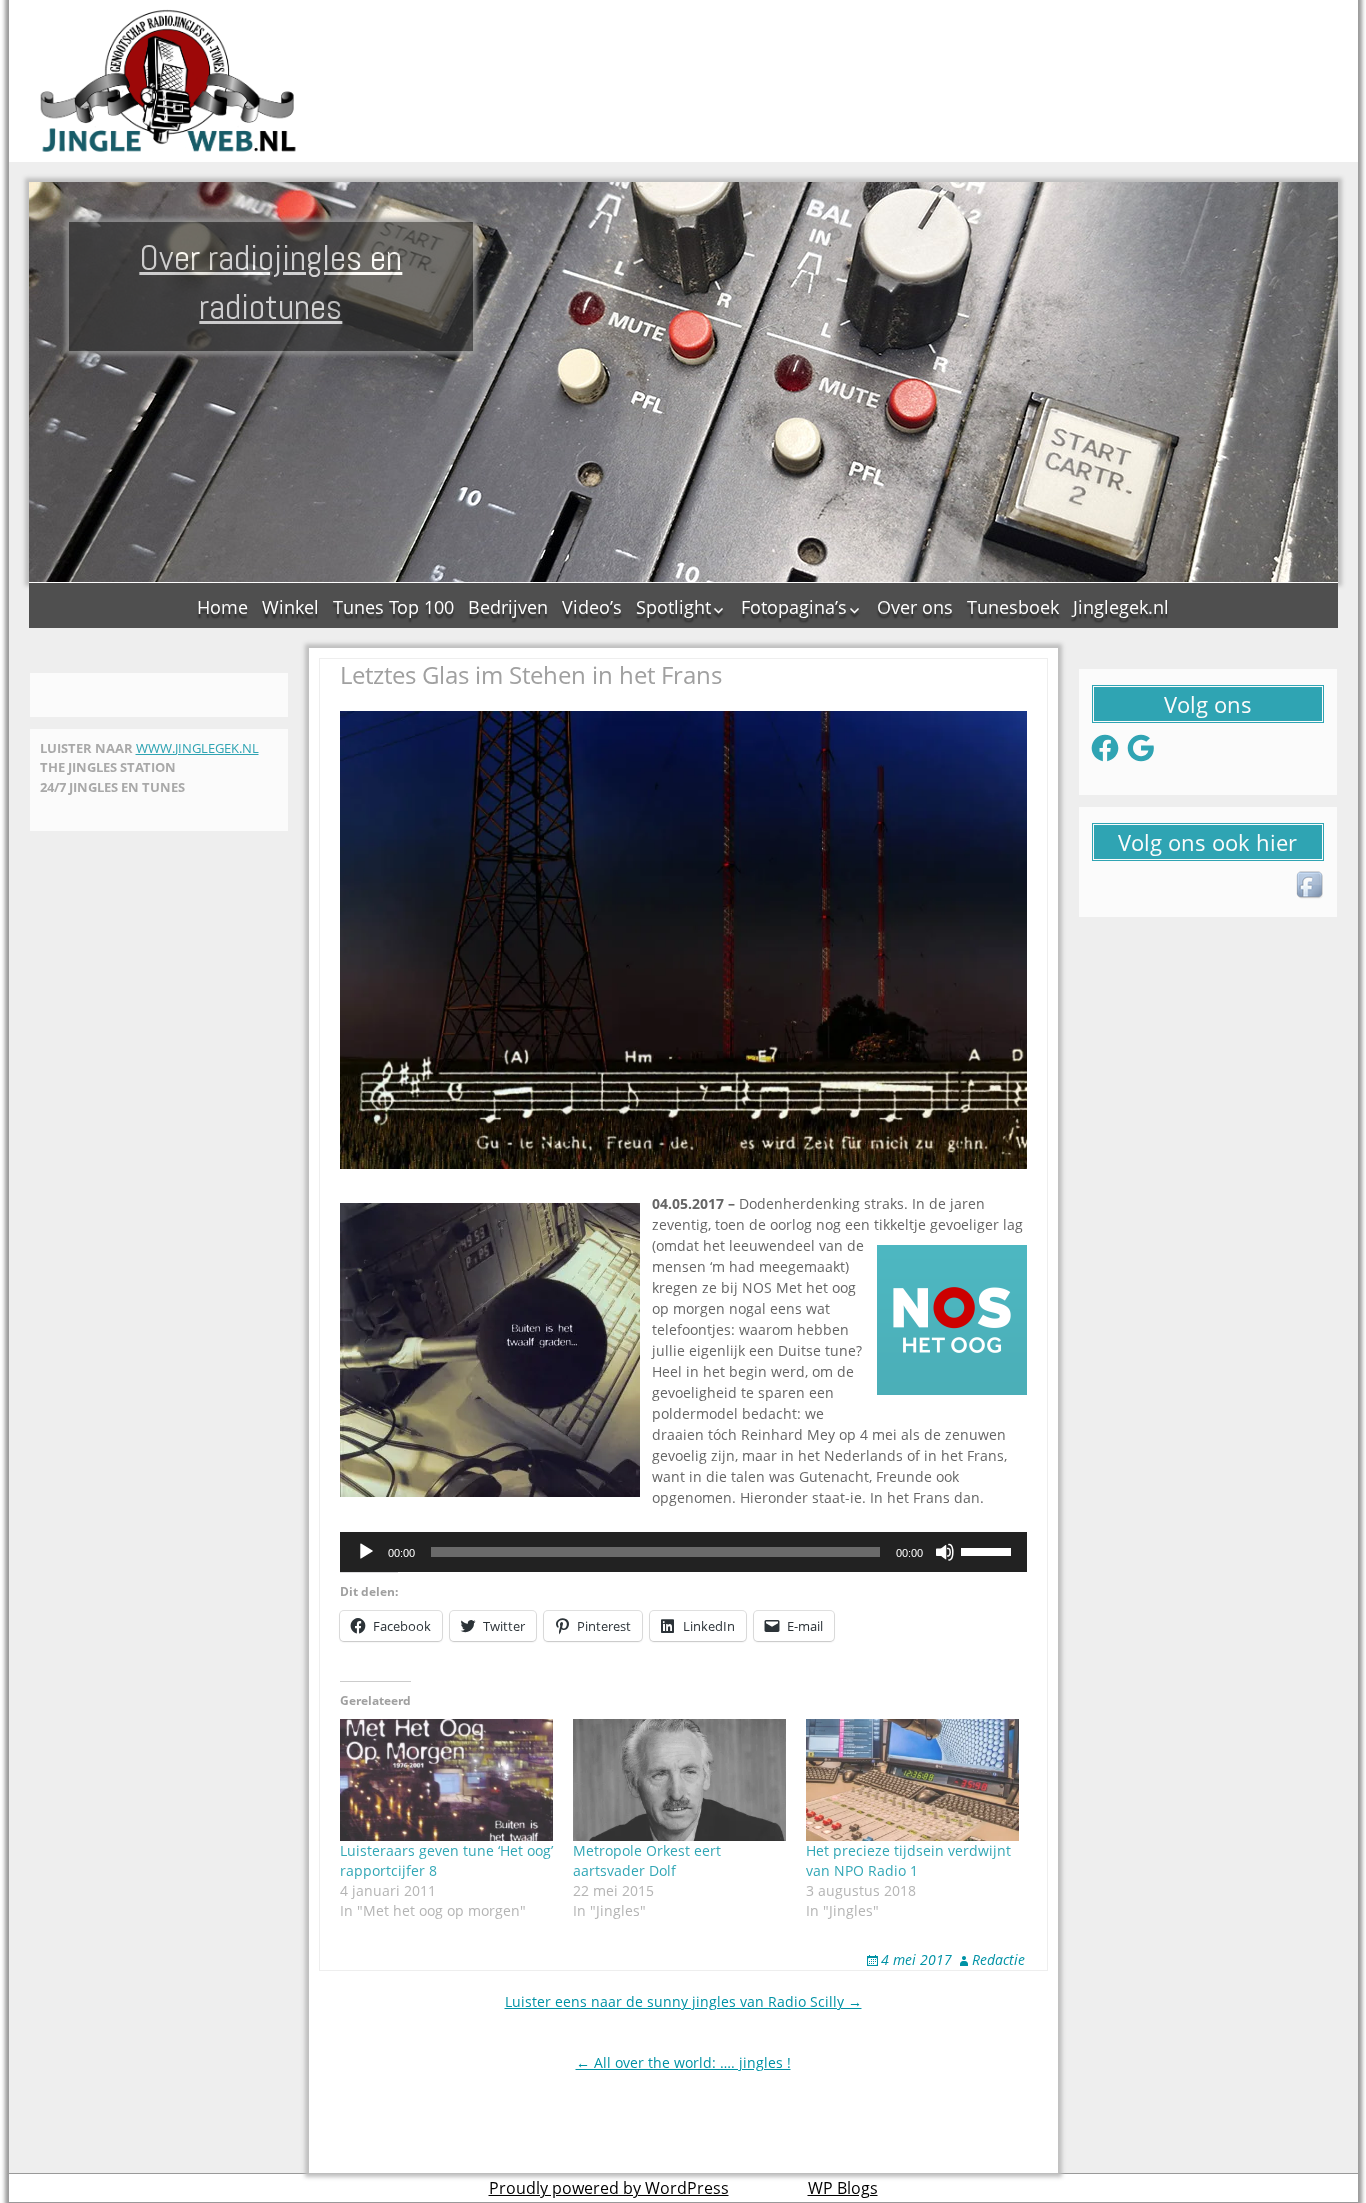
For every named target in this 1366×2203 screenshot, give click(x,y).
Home (222, 607)
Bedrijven (508, 607)
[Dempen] (945, 1552)
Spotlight (673, 607)
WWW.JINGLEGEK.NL (197, 748)
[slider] (989, 1550)
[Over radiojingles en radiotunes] (169, 81)
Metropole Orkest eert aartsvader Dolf (647, 1860)
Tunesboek (1013, 607)
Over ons (915, 607)
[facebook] (1311, 886)
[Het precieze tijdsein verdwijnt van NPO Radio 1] (912, 1780)
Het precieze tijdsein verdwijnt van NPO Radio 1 (908, 1860)
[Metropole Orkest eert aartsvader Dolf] (679, 1780)
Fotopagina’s (794, 607)
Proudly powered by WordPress (609, 2188)
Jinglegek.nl (1121, 607)
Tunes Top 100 (393, 607)
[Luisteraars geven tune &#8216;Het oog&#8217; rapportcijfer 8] (446, 1780)
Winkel (290, 607)
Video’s (592, 607)
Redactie (998, 1959)
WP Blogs (843, 2188)
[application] (683, 1552)
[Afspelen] (366, 1552)
